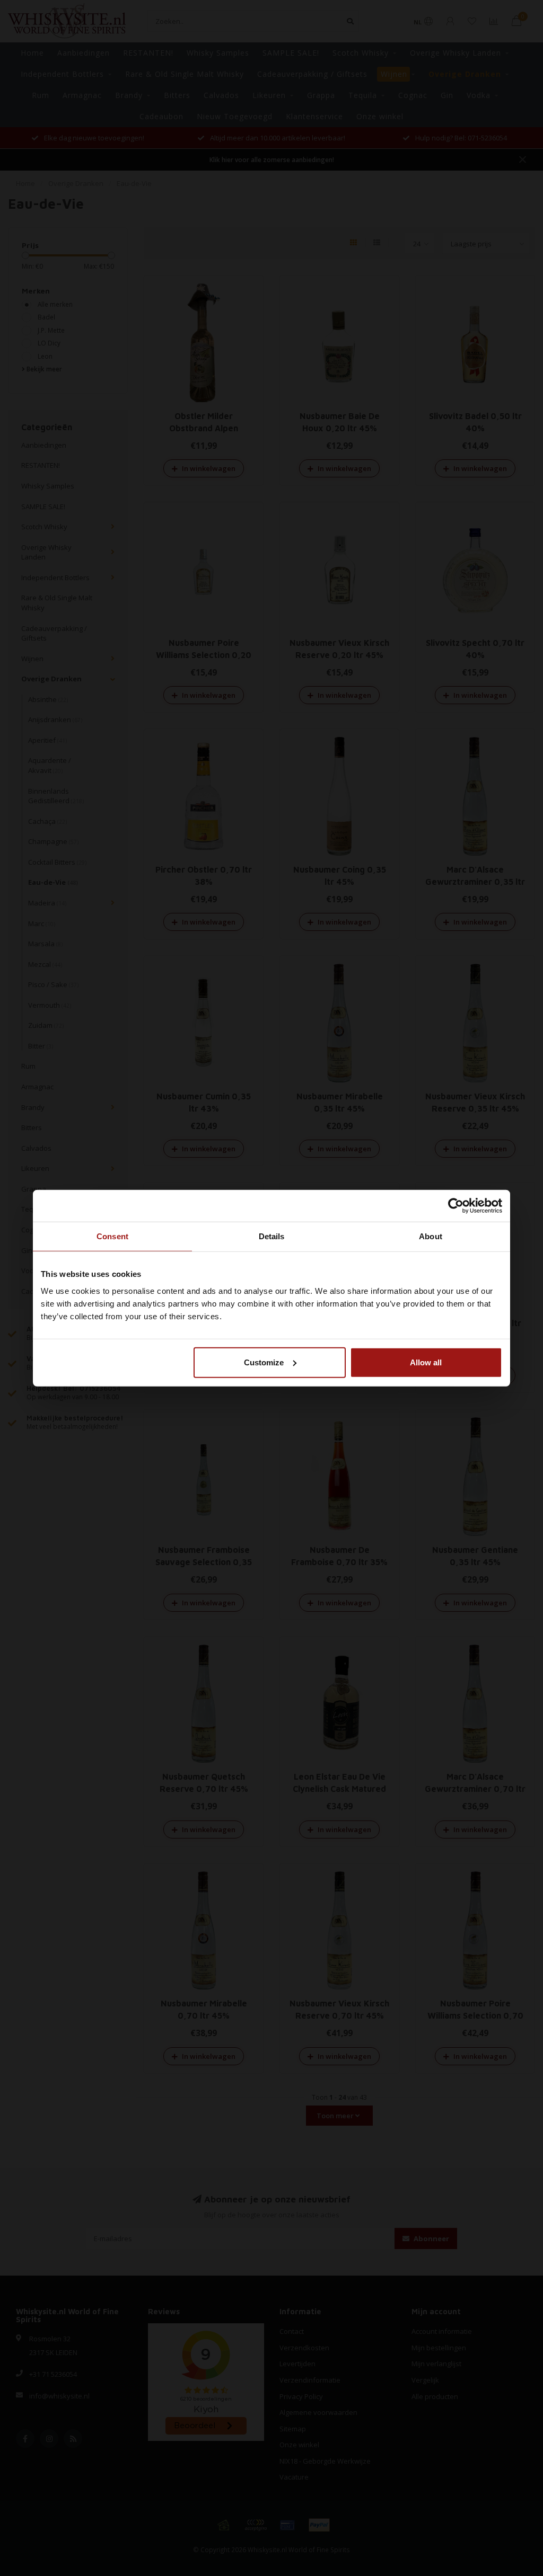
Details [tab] (272, 1236)
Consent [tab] (112, 1236)
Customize (264, 1362)
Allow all (426, 1362)
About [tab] (431, 1236)
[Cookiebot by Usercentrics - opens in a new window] (456, 1206)
